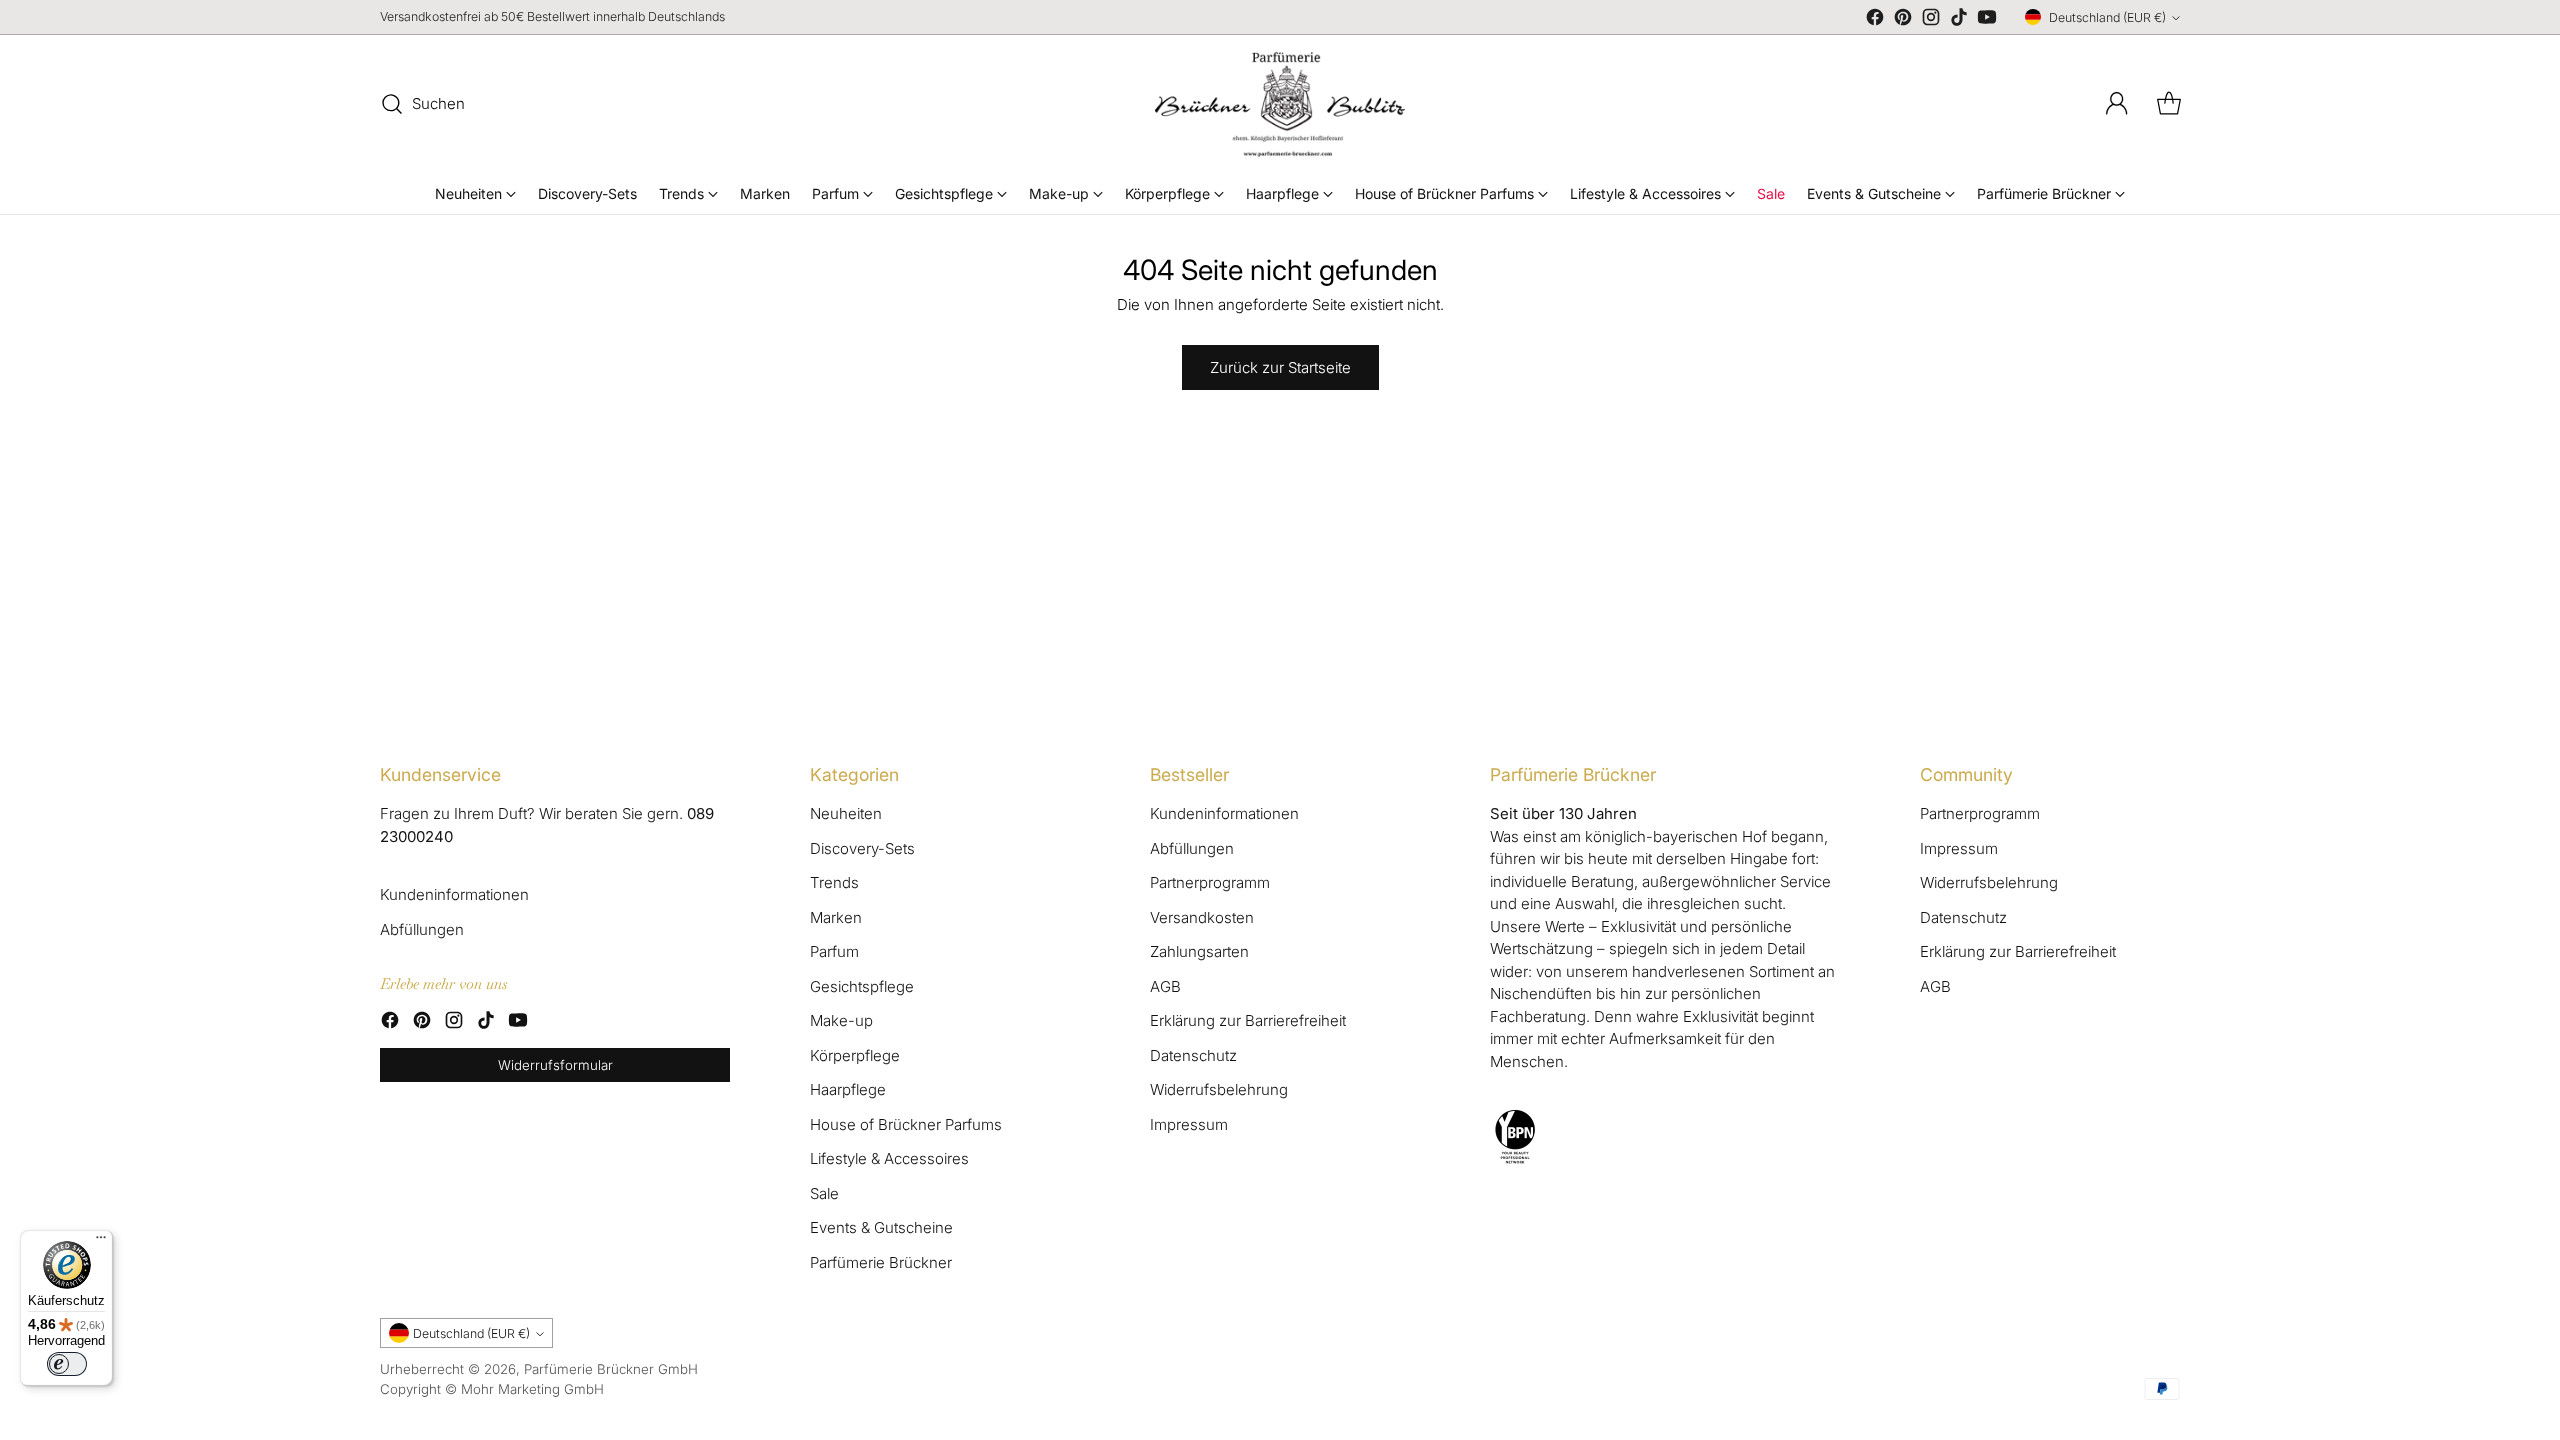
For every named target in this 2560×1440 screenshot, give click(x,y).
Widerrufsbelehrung (1219, 1089)
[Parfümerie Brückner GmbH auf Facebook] (1875, 20)
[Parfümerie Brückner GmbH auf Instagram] (1931, 20)
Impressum (1189, 1124)
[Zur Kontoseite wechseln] (2117, 104)
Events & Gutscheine (881, 1227)
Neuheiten (846, 813)
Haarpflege (848, 1089)
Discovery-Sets (862, 848)
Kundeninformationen (454, 894)
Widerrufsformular (555, 1065)
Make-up (841, 1020)
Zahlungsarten (1199, 951)
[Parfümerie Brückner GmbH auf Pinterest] (1903, 20)
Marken (836, 917)
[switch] (67, 1364)
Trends (834, 882)
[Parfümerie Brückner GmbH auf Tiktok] (1959, 20)
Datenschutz (1193, 1055)
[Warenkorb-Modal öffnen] (2169, 104)
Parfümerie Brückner (881, 1262)
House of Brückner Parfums (906, 1124)
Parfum (834, 951)
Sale (824, 1193)
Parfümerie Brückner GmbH (611, 1369)
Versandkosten (1202, 917)
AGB (1165, 986)
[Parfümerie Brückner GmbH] (1280, 104)
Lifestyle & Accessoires (889, 1158)
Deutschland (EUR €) (2107, 17)
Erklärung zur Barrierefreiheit (1248, 1020)
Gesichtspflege (862, 986)
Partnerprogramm (1210, 882)
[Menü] (101, 1242)
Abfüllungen (422, 929)
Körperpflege (855, 1055)
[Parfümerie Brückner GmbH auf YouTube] (1987, 20)
